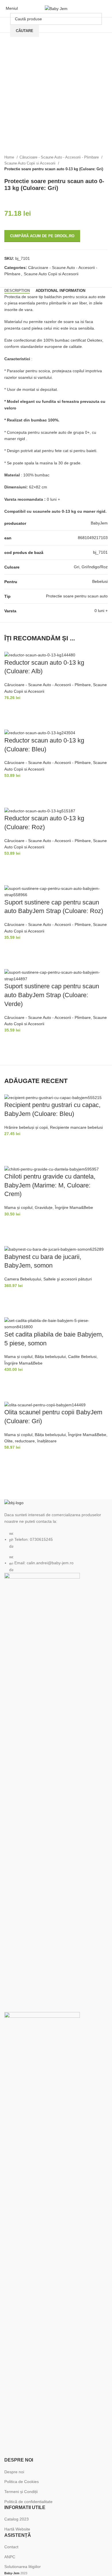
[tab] (17, 291)
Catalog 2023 (17, 2519)
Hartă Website (17, 2529)
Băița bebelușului (50, 1357)
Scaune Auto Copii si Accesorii (30, 163)
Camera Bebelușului (23, 1279)
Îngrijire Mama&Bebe (74, 1207)
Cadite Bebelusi (82, 1357)
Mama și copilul (18, 1207)
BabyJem (99, 523)
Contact (11, 2547)
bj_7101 (100, 552)
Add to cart (11, 708)
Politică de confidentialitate (28, 2502)
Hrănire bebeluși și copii (26, 1127)
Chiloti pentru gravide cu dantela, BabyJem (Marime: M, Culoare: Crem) (50, 1185)
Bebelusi (100, 581)
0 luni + (101, 611)
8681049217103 (93, 538)
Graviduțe (44, 1207)
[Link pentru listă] (56, 1536)
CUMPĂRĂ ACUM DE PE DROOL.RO (42, 236)
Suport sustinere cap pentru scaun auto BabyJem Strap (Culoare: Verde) (52, 995)
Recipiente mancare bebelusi (76, 1127)
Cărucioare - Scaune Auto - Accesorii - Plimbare (60, 157)
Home (10, 157)
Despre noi (14, 2472)
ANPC (10, 2557)
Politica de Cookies (22, 2482)
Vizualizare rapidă (11, 722)
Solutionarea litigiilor (23, 2567)
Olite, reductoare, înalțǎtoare (30, 1441)
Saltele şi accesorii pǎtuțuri (68, 1279)
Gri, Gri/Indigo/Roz (91, 567)
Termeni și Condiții (21, 2492)
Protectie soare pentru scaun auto (77, 596)
